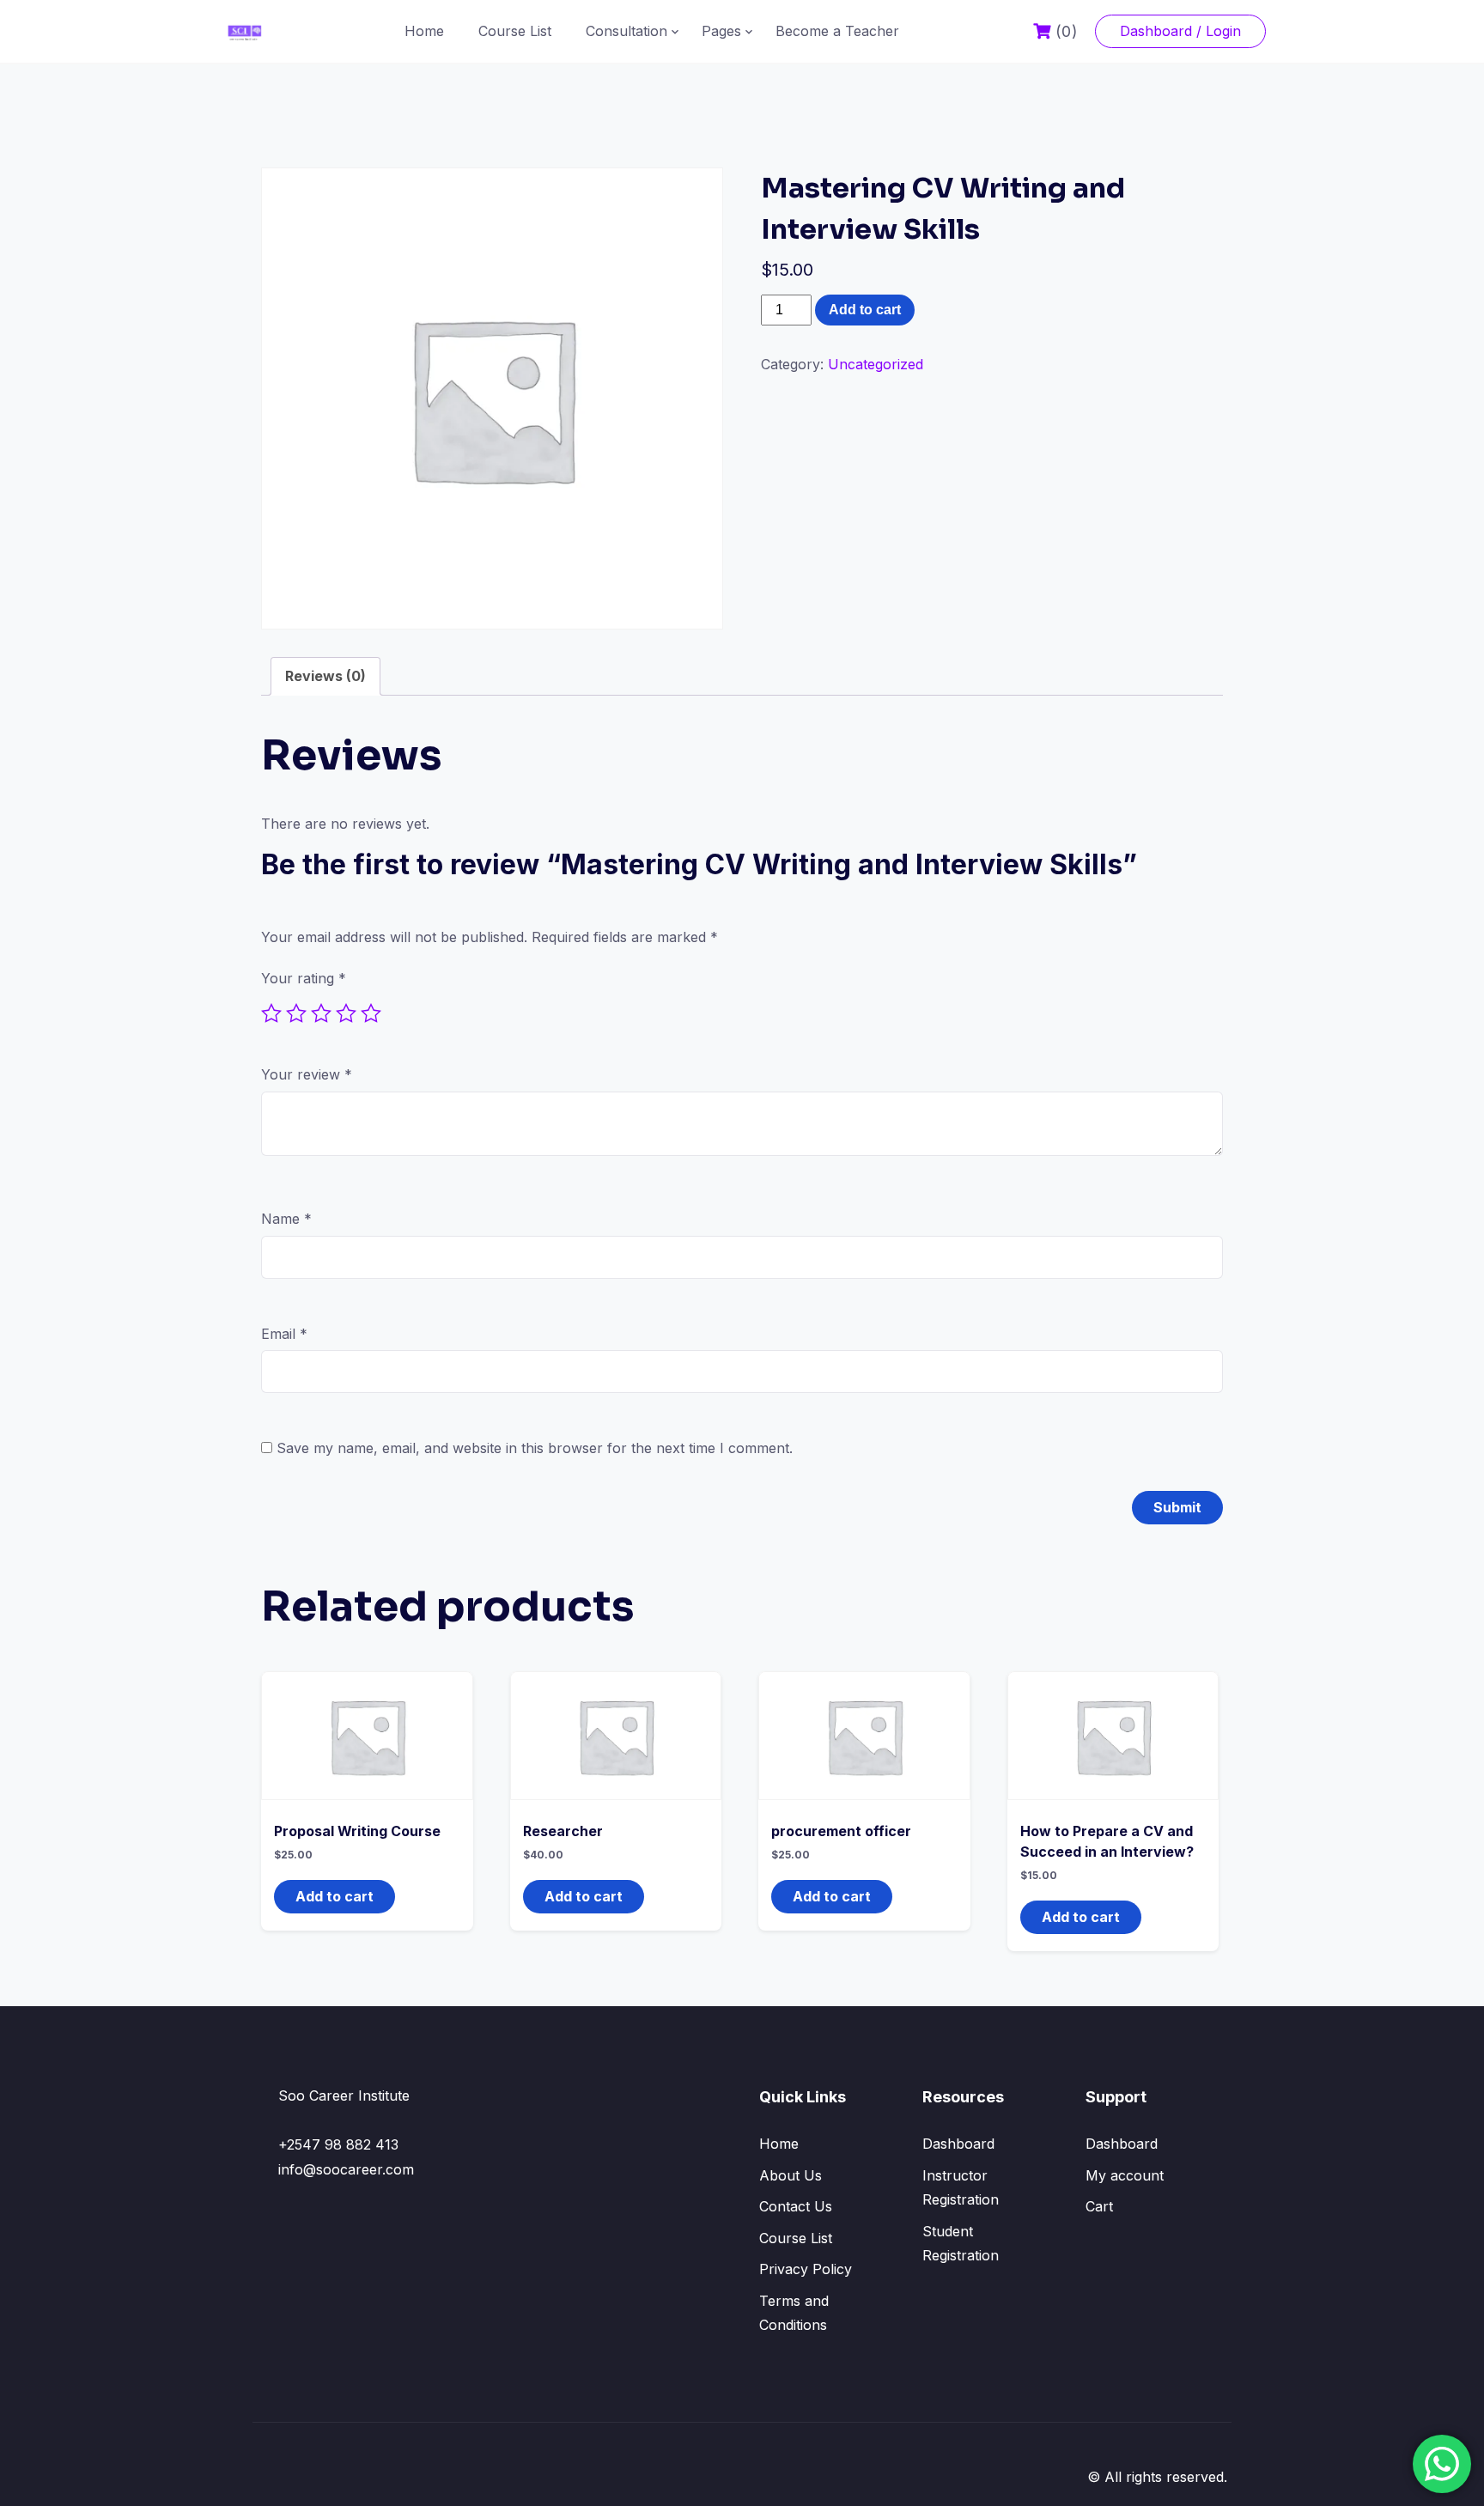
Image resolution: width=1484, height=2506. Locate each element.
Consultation (626, 31)
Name (286, 1219)
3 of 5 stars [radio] (321, 1013)
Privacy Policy (806, 2269)
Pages (721, 31)
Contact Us (796, 2206)
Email (284, 1334)
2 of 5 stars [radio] (296, 1013)
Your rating (304, 978)
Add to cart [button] (335, 1896)
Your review (307, 1074)
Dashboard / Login (1180, 31)
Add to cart (865, 310)
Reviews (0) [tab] (325, 676)
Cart (1099, 2206)
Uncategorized (876, 364)
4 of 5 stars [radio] (346, 1013)
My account (1125, 2175)
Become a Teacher (837, 31)
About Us (791, 2175)
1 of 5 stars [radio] (271, 1013)
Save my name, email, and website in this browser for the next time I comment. (535, 1448)
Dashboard (958, 2144)
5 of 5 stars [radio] (371, 1013)
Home (424, 31)
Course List (515, 31)
